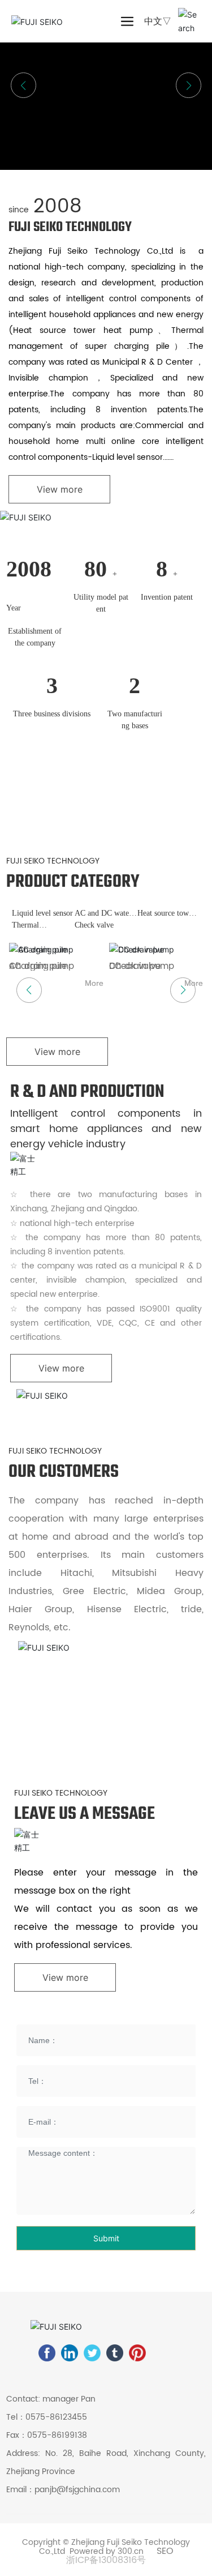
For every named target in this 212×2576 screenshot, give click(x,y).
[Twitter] (92, 2353)
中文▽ (158, 21)
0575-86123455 (56, 2417)
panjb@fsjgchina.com (77, 2490)
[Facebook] (47, 2353)
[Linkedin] (70, 2353)
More (94, 983)
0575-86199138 (57, 2435)
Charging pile (38, 966)
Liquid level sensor (42, 913)
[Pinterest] (137, 2353)
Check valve (94, 925)
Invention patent (167, 597)
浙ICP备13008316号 (106, 2560)
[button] (189, 85)
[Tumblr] (115, 2353)
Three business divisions (52, 714)
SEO (165, 2551)
